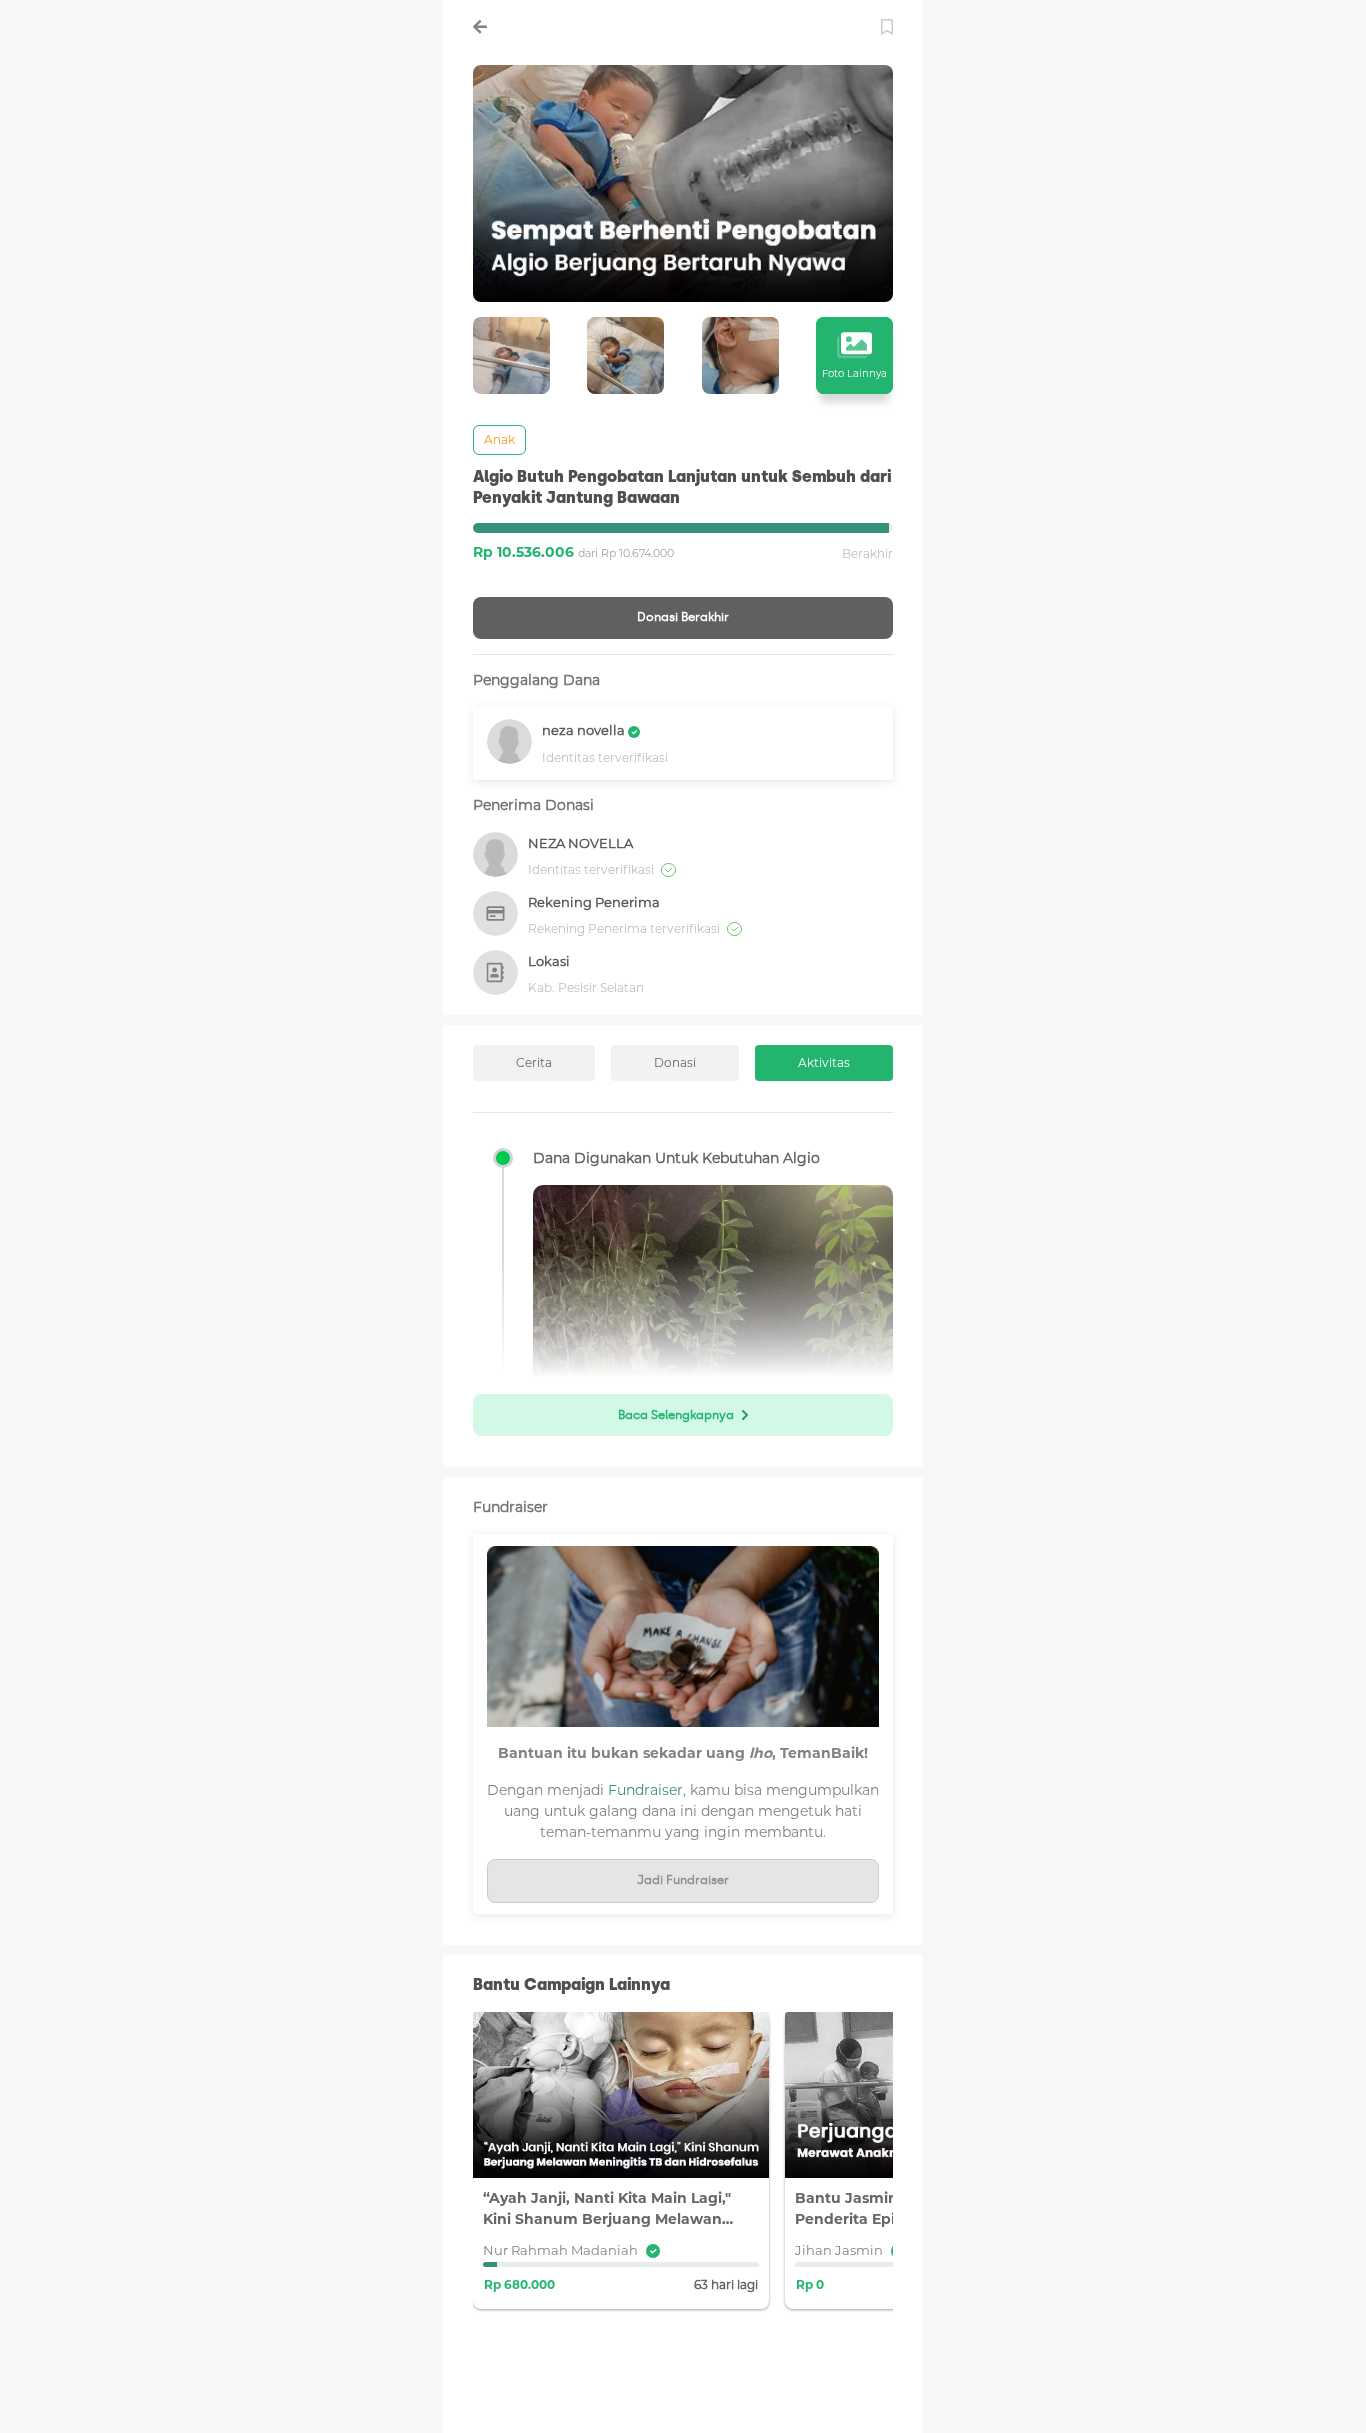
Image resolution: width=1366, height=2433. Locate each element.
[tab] (534, 1063)
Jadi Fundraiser (683, 1880)
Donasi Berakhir (683, 617)
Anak (499, 439)
